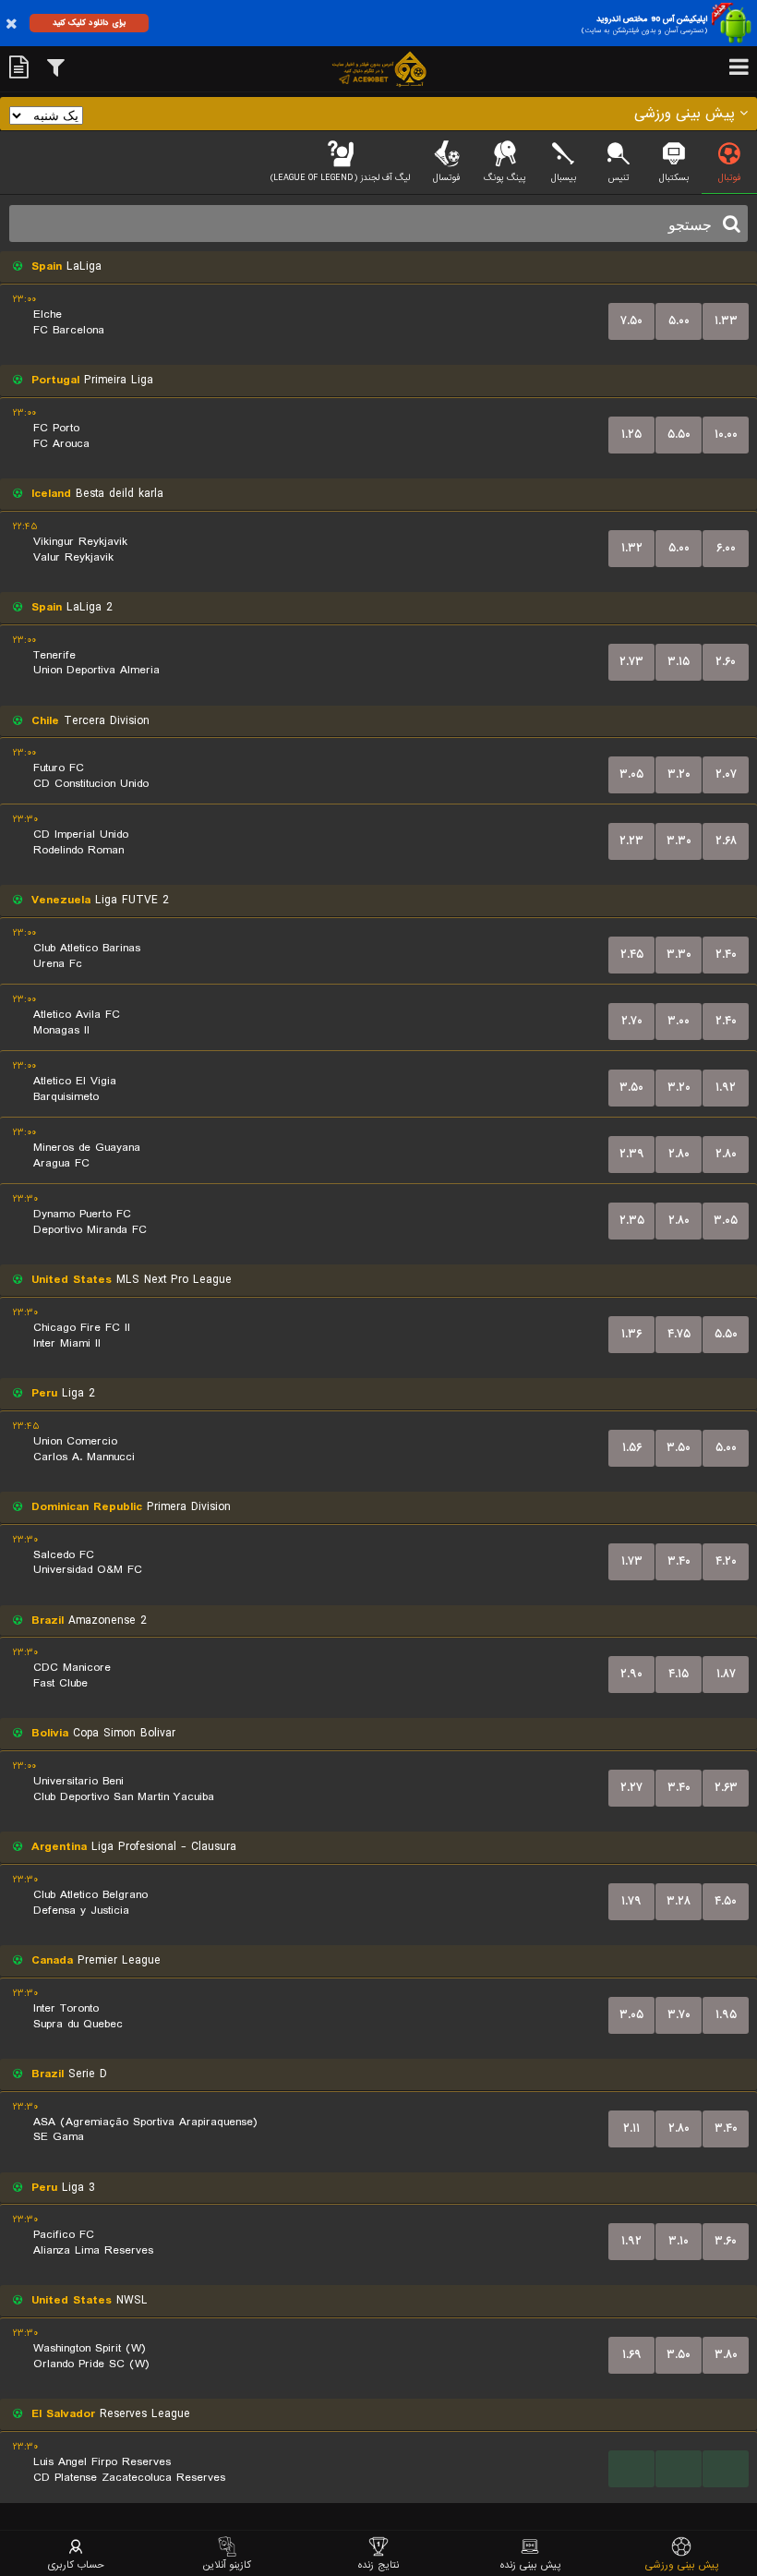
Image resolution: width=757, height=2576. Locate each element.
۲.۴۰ (726, 955)
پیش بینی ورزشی (682, 2564)
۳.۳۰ (679, 841)
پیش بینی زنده (530, 2564)
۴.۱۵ (679, 1674)
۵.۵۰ (679, 435)
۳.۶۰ (726, 2241)
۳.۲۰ (679, 774)
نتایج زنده (378, 2564)
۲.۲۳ (631, 841)
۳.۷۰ (679, 2015)
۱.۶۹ (632, 2355)
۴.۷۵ (679, 1334)
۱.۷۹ (631, 1901)
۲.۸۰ (679, 1154)
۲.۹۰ (631, 1674)
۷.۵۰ (631, 321)
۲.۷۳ (631, 662)
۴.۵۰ (726, 1901)
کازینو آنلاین (227, 2564)
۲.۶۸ (726, 841)
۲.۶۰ (726, 662)
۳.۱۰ (679, 2241)
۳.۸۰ (726, 2355)
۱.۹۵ (726, 2015)
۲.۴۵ (632, 955)
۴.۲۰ (726, 1561)
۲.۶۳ (726, 1788)
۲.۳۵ (632, 1221)
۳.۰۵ (631, 774)
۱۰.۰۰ (726, 435)
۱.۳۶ (631, 1334)
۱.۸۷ (726, 1674)
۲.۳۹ (632, 1154)
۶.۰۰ (726, 548)
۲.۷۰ (632, 1021)
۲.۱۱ (631, 2129)
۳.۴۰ (679, 1561)
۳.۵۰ (631, 1088)
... (632, 2468)
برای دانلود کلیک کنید (89, 23)
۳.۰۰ (679, 1021)
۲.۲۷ (631, 1788)
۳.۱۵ (679, 662)
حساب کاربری (76, 2564)
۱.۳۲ (632, 548)
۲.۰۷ (726, 774)
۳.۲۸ (679, 1901)
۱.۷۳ (632, 1561)
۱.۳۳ (726, 321)
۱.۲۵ (631, 435)
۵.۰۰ (679, 321)
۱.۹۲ (726, 1088)
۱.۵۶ (632, 1448)
